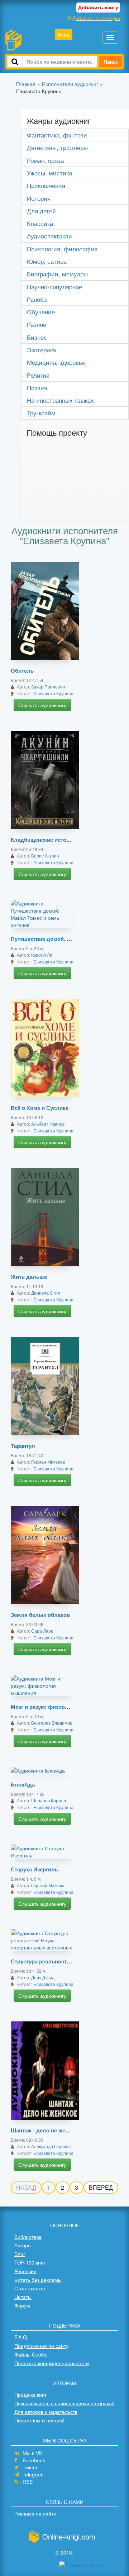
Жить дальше (29, 1277)
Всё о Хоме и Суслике (40, 1108)
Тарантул (23, 1446)
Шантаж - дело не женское (46, 2130)
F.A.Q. (21, 2337)
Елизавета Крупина (53, 693)
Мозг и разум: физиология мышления (61, 1707)
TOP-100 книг (30, 2262)
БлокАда (23, 1784)
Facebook (34, 2460)
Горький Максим (47, 1885)
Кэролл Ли (42, 955)
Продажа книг (30, 2394)
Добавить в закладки (96, 18)
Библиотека (28, 2237)
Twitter (30, 2468)
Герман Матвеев (48, 1462)
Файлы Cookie (31, 2354)
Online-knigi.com (69, 2536)
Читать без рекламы (38, 2280)
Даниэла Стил (46, 1293)
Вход (64, 34)
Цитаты (23, 2297)
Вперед (101, 2187)
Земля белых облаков (40, 1615)
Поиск (111, 62)
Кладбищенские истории (43, 840)
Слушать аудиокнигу (42, 705)
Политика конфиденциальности (52, 2363)
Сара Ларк (42, 1631)
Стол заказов (30, 2288)
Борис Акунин (45, 856)
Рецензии (25, 2271)
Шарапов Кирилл (49, 1800)
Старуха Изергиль (34, 1869)
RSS (28, 2482)
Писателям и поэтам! (39, 2420)
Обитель (22, 671)
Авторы (23, 2245)
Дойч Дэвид (43, 1977)
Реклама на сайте (35, 2513)
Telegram (33, 2475)
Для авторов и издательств (46, 2412)
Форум (22, 2305)
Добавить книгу (98, 7)
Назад (26, 2187)
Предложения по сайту (41, 2346)
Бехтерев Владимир (52, 1723)
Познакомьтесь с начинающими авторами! (64, 2403)
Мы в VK (32, 2453)
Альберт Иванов (48, 1124)
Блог (20, 2254)
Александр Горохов (51, 2146)
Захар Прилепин (48, 687)
